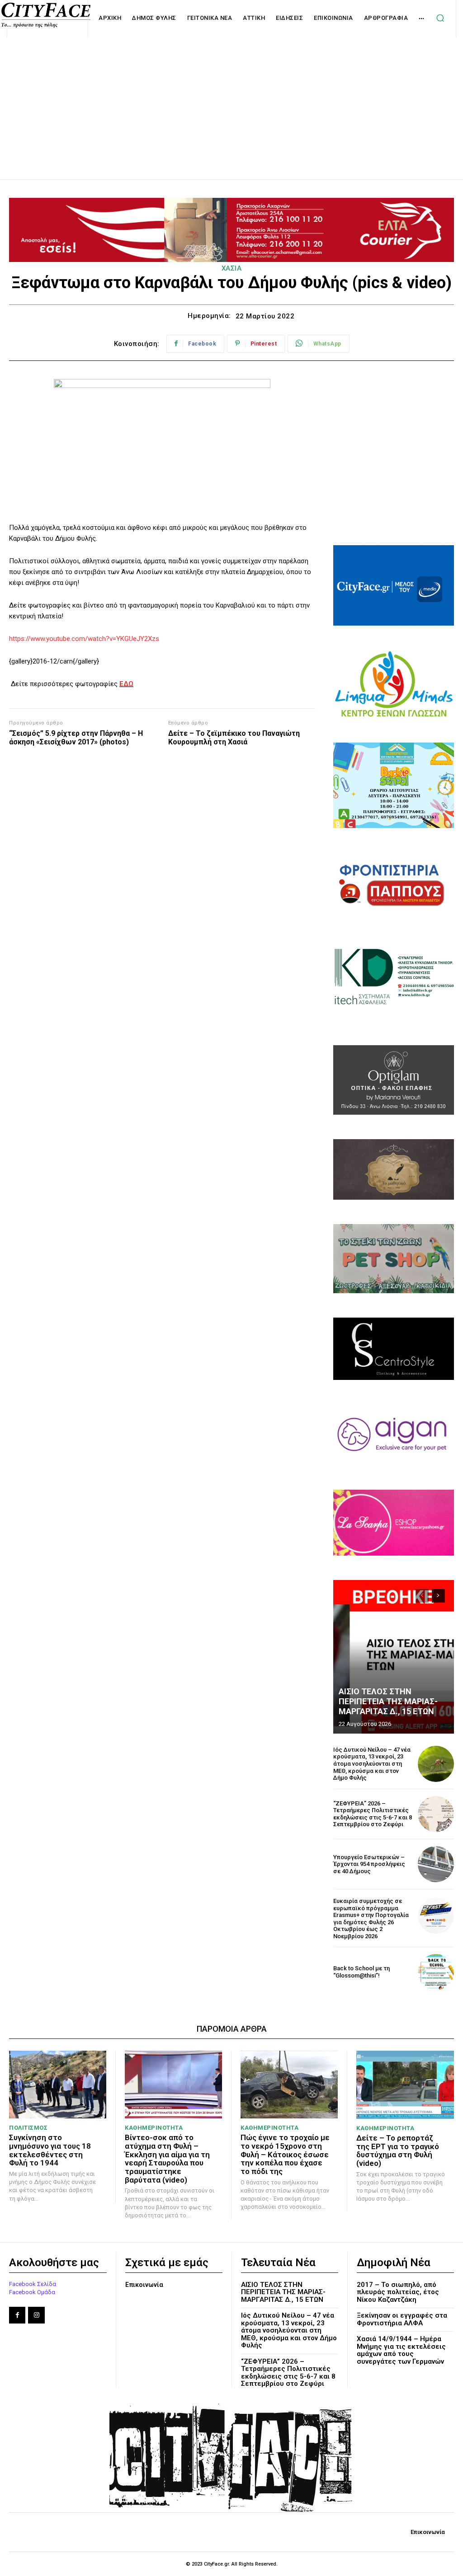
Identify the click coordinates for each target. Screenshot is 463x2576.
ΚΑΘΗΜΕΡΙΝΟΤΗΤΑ (154, 2128)
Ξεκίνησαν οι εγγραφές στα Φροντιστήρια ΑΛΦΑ (402, 2319)
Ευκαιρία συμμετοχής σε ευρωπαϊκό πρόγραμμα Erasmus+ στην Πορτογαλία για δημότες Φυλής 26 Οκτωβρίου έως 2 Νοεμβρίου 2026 (371, 1919)
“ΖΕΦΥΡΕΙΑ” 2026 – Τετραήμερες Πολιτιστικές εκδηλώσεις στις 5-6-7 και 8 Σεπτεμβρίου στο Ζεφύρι (373, 1814)
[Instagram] (36, 2315)
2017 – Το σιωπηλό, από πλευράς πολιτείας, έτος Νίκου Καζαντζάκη (398, 2292)
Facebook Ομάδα (32, 2292)
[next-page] (438, 1596)
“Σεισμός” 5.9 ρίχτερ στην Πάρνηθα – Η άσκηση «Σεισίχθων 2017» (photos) (76, 738)
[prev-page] (422, 1596)
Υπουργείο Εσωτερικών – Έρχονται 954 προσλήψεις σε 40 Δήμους (369, 1864)
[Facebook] (17, 2315)
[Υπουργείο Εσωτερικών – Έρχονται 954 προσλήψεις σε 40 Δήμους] (436, 1864)
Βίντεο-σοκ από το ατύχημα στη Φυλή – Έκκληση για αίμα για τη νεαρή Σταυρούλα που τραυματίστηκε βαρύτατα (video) (167, 2158)
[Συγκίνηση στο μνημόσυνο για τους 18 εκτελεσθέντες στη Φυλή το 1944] (58, 2085)
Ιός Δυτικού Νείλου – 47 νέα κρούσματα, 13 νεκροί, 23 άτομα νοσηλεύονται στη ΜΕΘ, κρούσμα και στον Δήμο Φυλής (372, 1764)
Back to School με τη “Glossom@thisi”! (361, 1972)
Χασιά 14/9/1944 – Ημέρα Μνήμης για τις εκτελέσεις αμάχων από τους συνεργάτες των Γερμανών (401, 2350)
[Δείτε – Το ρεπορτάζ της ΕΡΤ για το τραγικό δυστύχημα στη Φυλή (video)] (405, 2085)
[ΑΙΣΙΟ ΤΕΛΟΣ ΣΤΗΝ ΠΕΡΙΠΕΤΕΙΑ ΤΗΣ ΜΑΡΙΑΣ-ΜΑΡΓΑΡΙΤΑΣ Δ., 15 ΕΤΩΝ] (394, 1657)
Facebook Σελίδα (33, 2284)
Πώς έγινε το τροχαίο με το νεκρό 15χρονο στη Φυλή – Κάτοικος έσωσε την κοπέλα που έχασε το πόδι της (285, 2154)
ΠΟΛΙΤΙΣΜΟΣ (28, 2128)
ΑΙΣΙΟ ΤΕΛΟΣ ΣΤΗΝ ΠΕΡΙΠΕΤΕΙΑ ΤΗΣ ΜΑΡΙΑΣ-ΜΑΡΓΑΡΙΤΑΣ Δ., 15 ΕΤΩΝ (388, 1701)
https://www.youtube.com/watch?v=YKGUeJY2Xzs (84, 639)
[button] (440, 18)
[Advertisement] (231, 98)
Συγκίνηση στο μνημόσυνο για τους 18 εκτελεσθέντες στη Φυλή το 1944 (50, 2150)
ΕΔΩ (126, 684)
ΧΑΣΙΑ (232, 268)
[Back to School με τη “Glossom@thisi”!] (436, 1972)
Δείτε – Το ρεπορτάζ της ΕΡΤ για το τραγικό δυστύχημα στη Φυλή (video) (398, 2151)
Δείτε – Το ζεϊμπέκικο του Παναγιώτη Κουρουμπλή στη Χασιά (234, 738)
